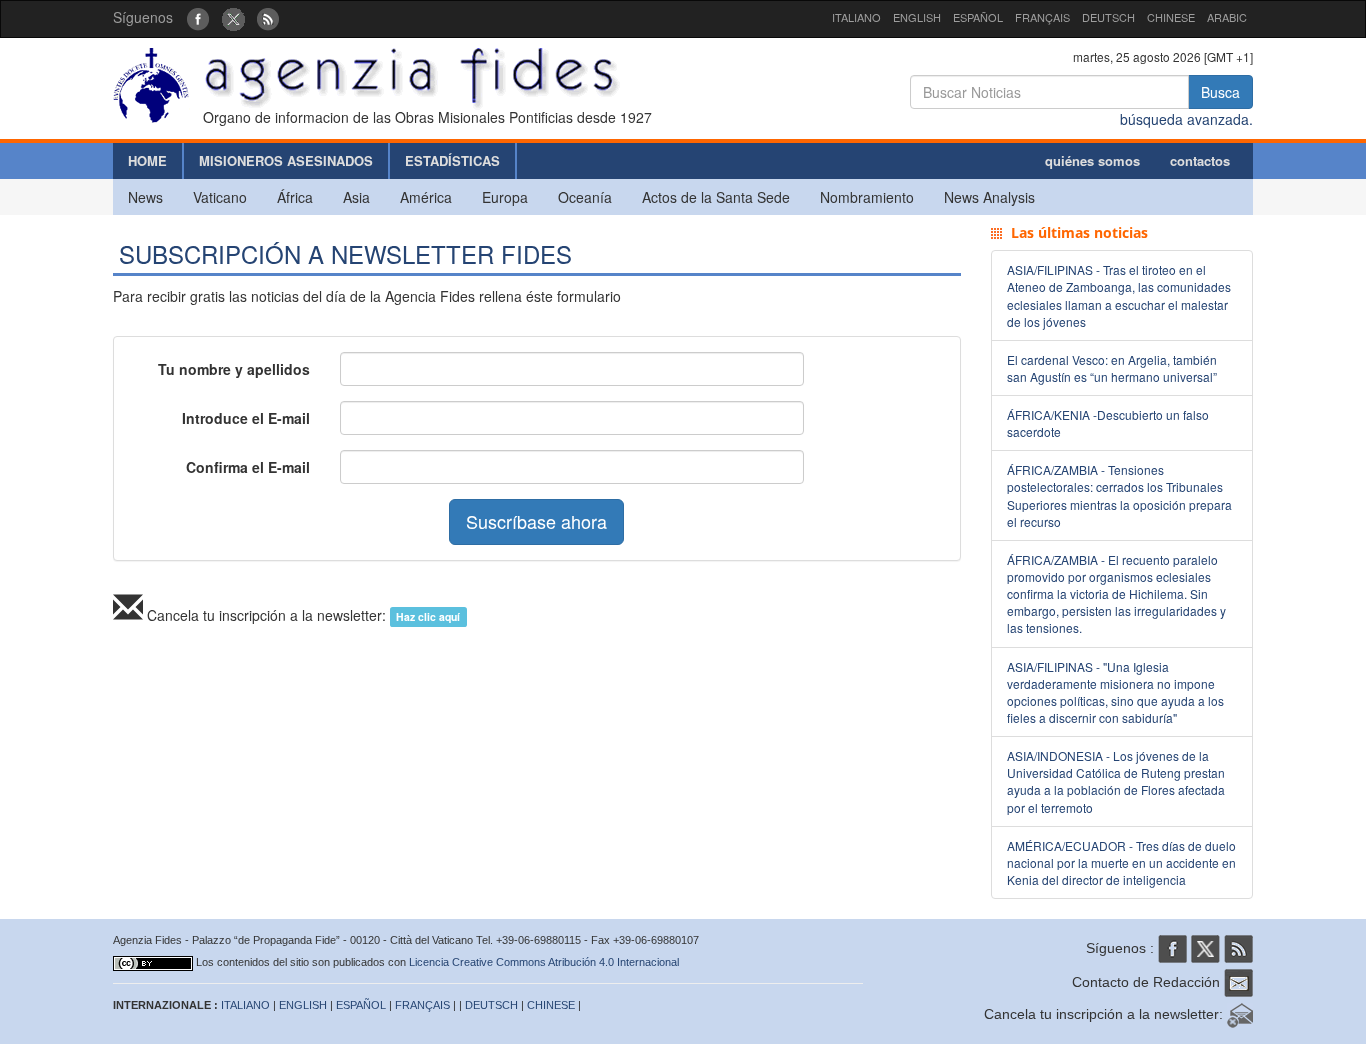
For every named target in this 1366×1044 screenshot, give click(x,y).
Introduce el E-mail (246, 418)
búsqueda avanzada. (1186, 119)
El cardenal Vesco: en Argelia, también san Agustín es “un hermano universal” (1112, 368)
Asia (356, 197)
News (145, 197)
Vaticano (220, 197)
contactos (1200, 160)
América (426, 197)
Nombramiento (867, 197)
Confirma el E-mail (248, 467)
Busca (1220, 92)
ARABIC (1227, 17)
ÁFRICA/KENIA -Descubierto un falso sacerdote (1108, 423)
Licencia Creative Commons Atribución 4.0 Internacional (544, 962)
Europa (505, 197)
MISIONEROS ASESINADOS (286, 160)
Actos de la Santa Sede (716, 197)
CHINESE (1171, 17)
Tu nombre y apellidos (234, 369)
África (295, 197)
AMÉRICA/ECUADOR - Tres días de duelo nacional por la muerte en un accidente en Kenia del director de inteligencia (1121, 862)
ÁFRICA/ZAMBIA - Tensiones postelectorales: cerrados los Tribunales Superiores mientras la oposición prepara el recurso (1119, 495)
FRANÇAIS (1042, 17)
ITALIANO (856, 17)
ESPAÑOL (978, 17)
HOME (147, 160)
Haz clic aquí (428, 616)
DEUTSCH (1108, 17)
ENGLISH (917, 17)
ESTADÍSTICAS (452, 160)
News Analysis (989, 197)
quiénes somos (1092, 160)
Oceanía (585, 197)
